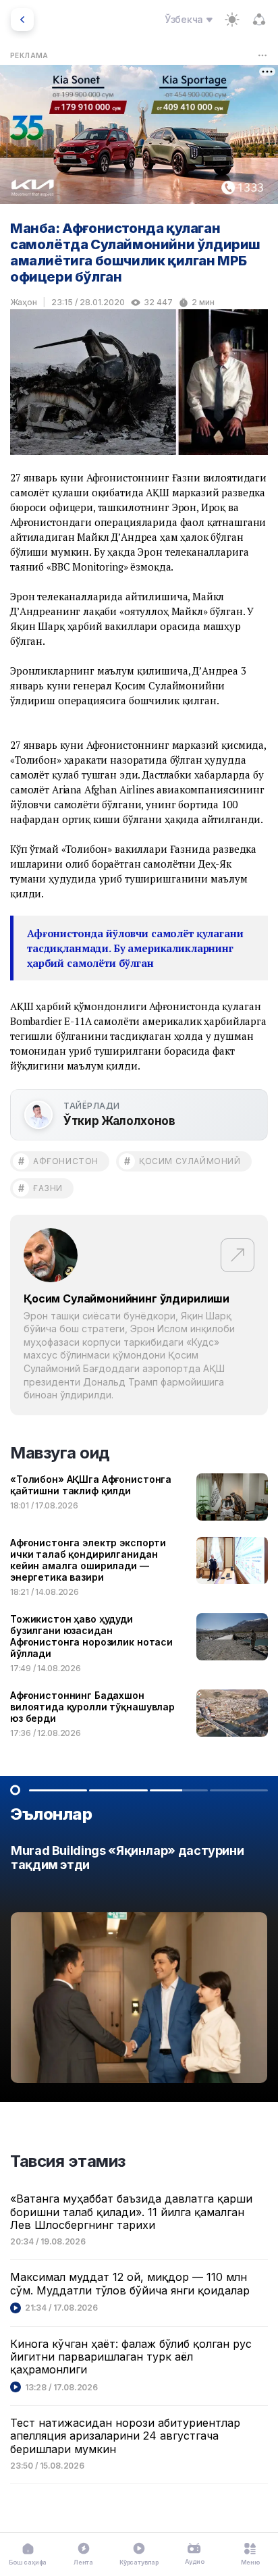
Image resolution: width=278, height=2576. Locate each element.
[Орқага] (22, 20)
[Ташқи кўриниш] (232, 20)
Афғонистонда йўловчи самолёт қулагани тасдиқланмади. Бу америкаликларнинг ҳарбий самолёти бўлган (135, 948)
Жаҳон (24, 302)
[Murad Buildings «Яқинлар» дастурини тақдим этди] (139, 1968)
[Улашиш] (259, 20)
